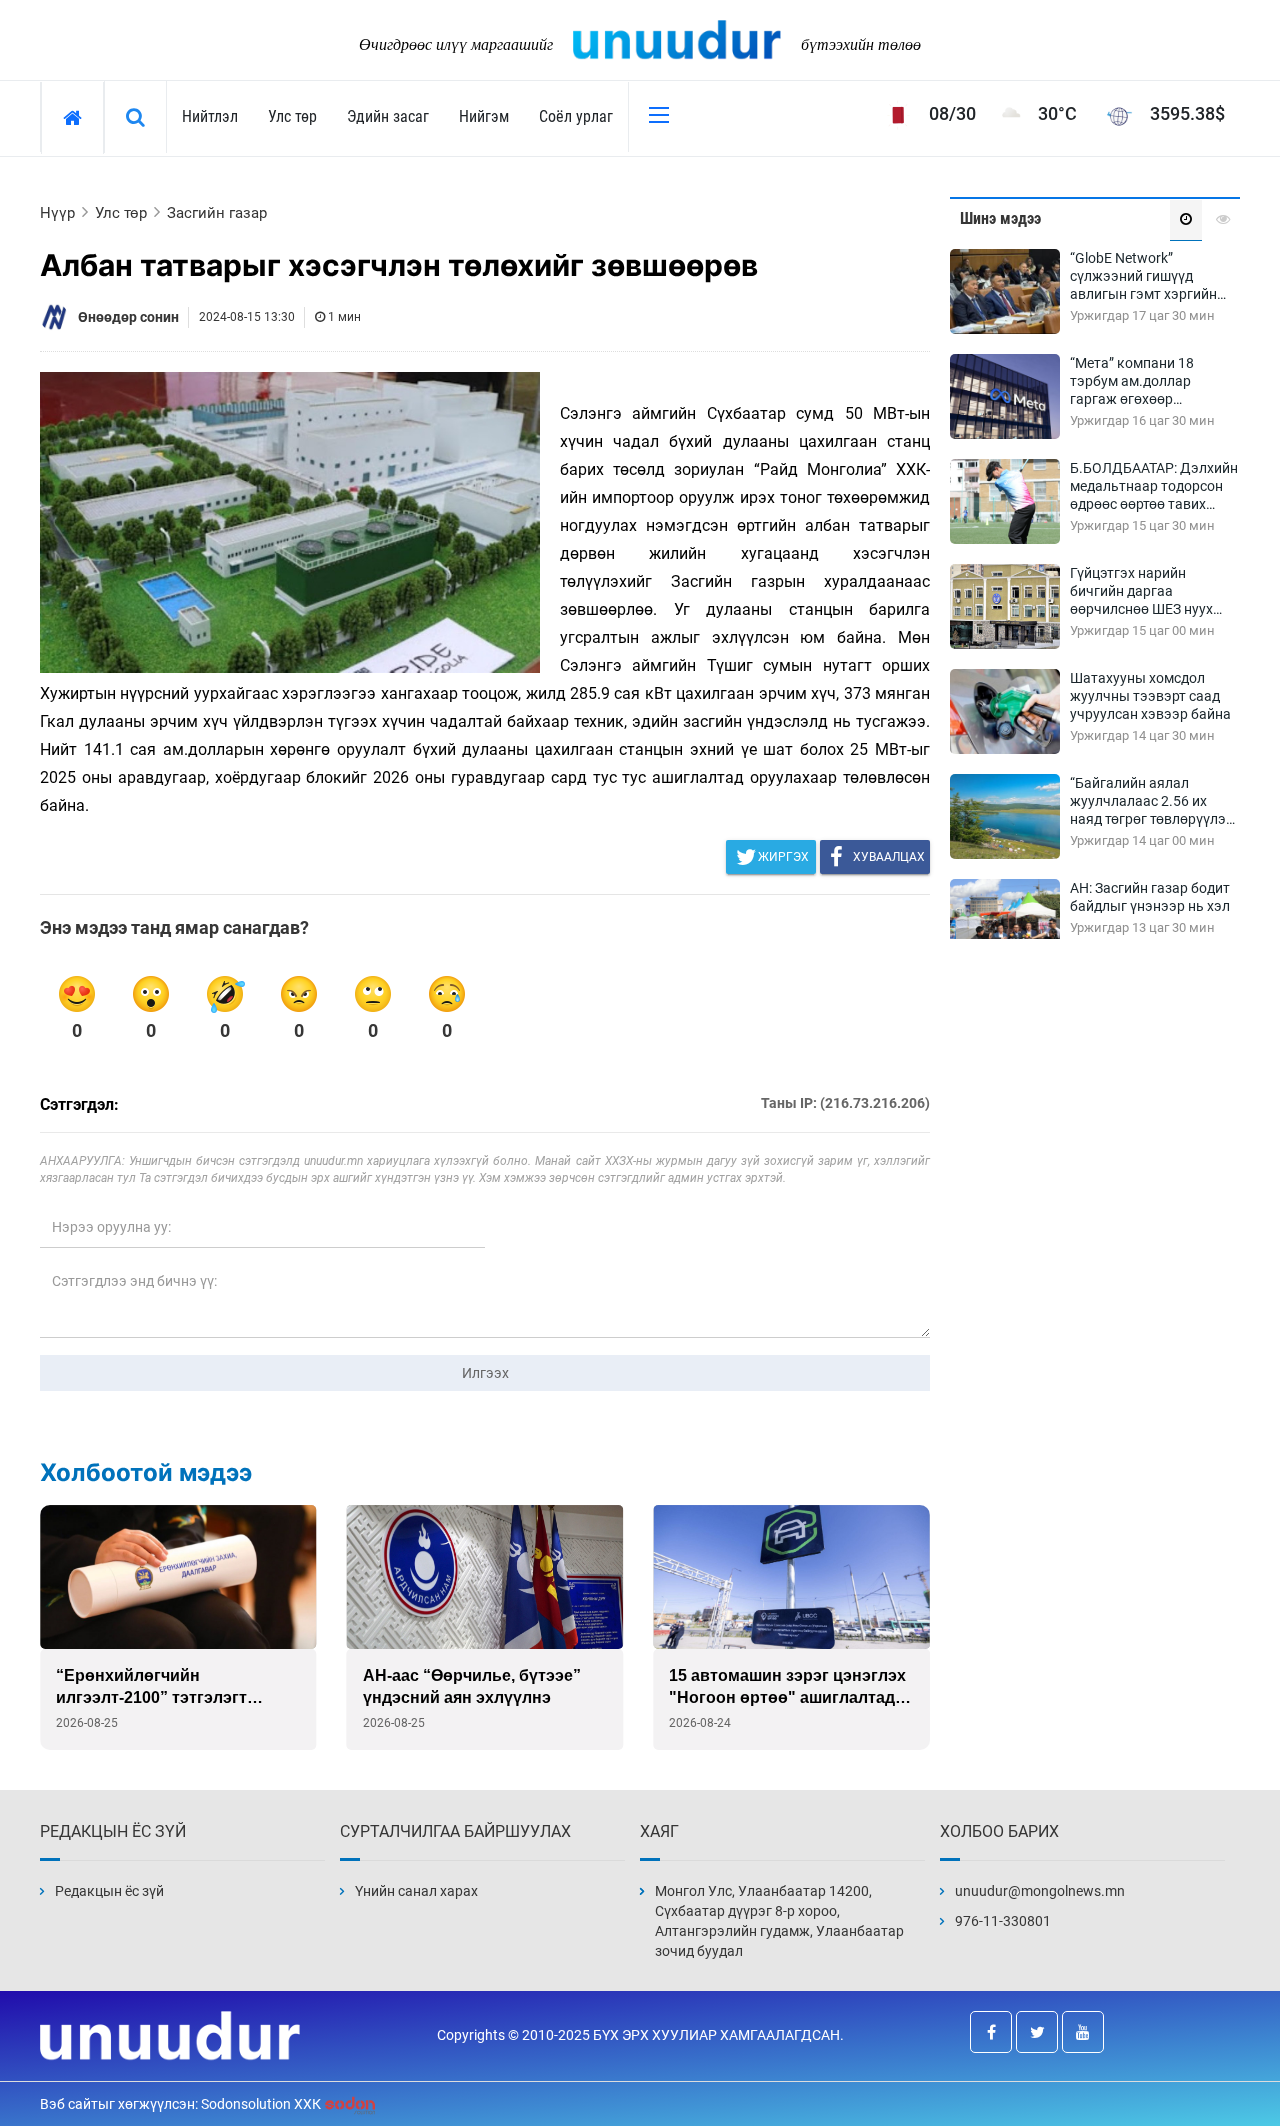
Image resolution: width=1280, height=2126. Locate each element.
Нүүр (57, 213)
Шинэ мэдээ (1000, 218)
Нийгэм (484, 116)
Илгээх (485, 1373)
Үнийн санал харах (416, 1891)
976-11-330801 (1003, 1921)
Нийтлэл (210, 116)
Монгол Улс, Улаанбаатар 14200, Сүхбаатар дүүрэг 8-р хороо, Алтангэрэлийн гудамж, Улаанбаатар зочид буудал (779, 1921)
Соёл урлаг (576, 116)
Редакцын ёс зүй (109, 1891)
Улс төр (292, 116)
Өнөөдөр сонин (128, 317)
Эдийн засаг (388, 116)
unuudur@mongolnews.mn (1040, 1891)
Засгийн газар (217, 213)
